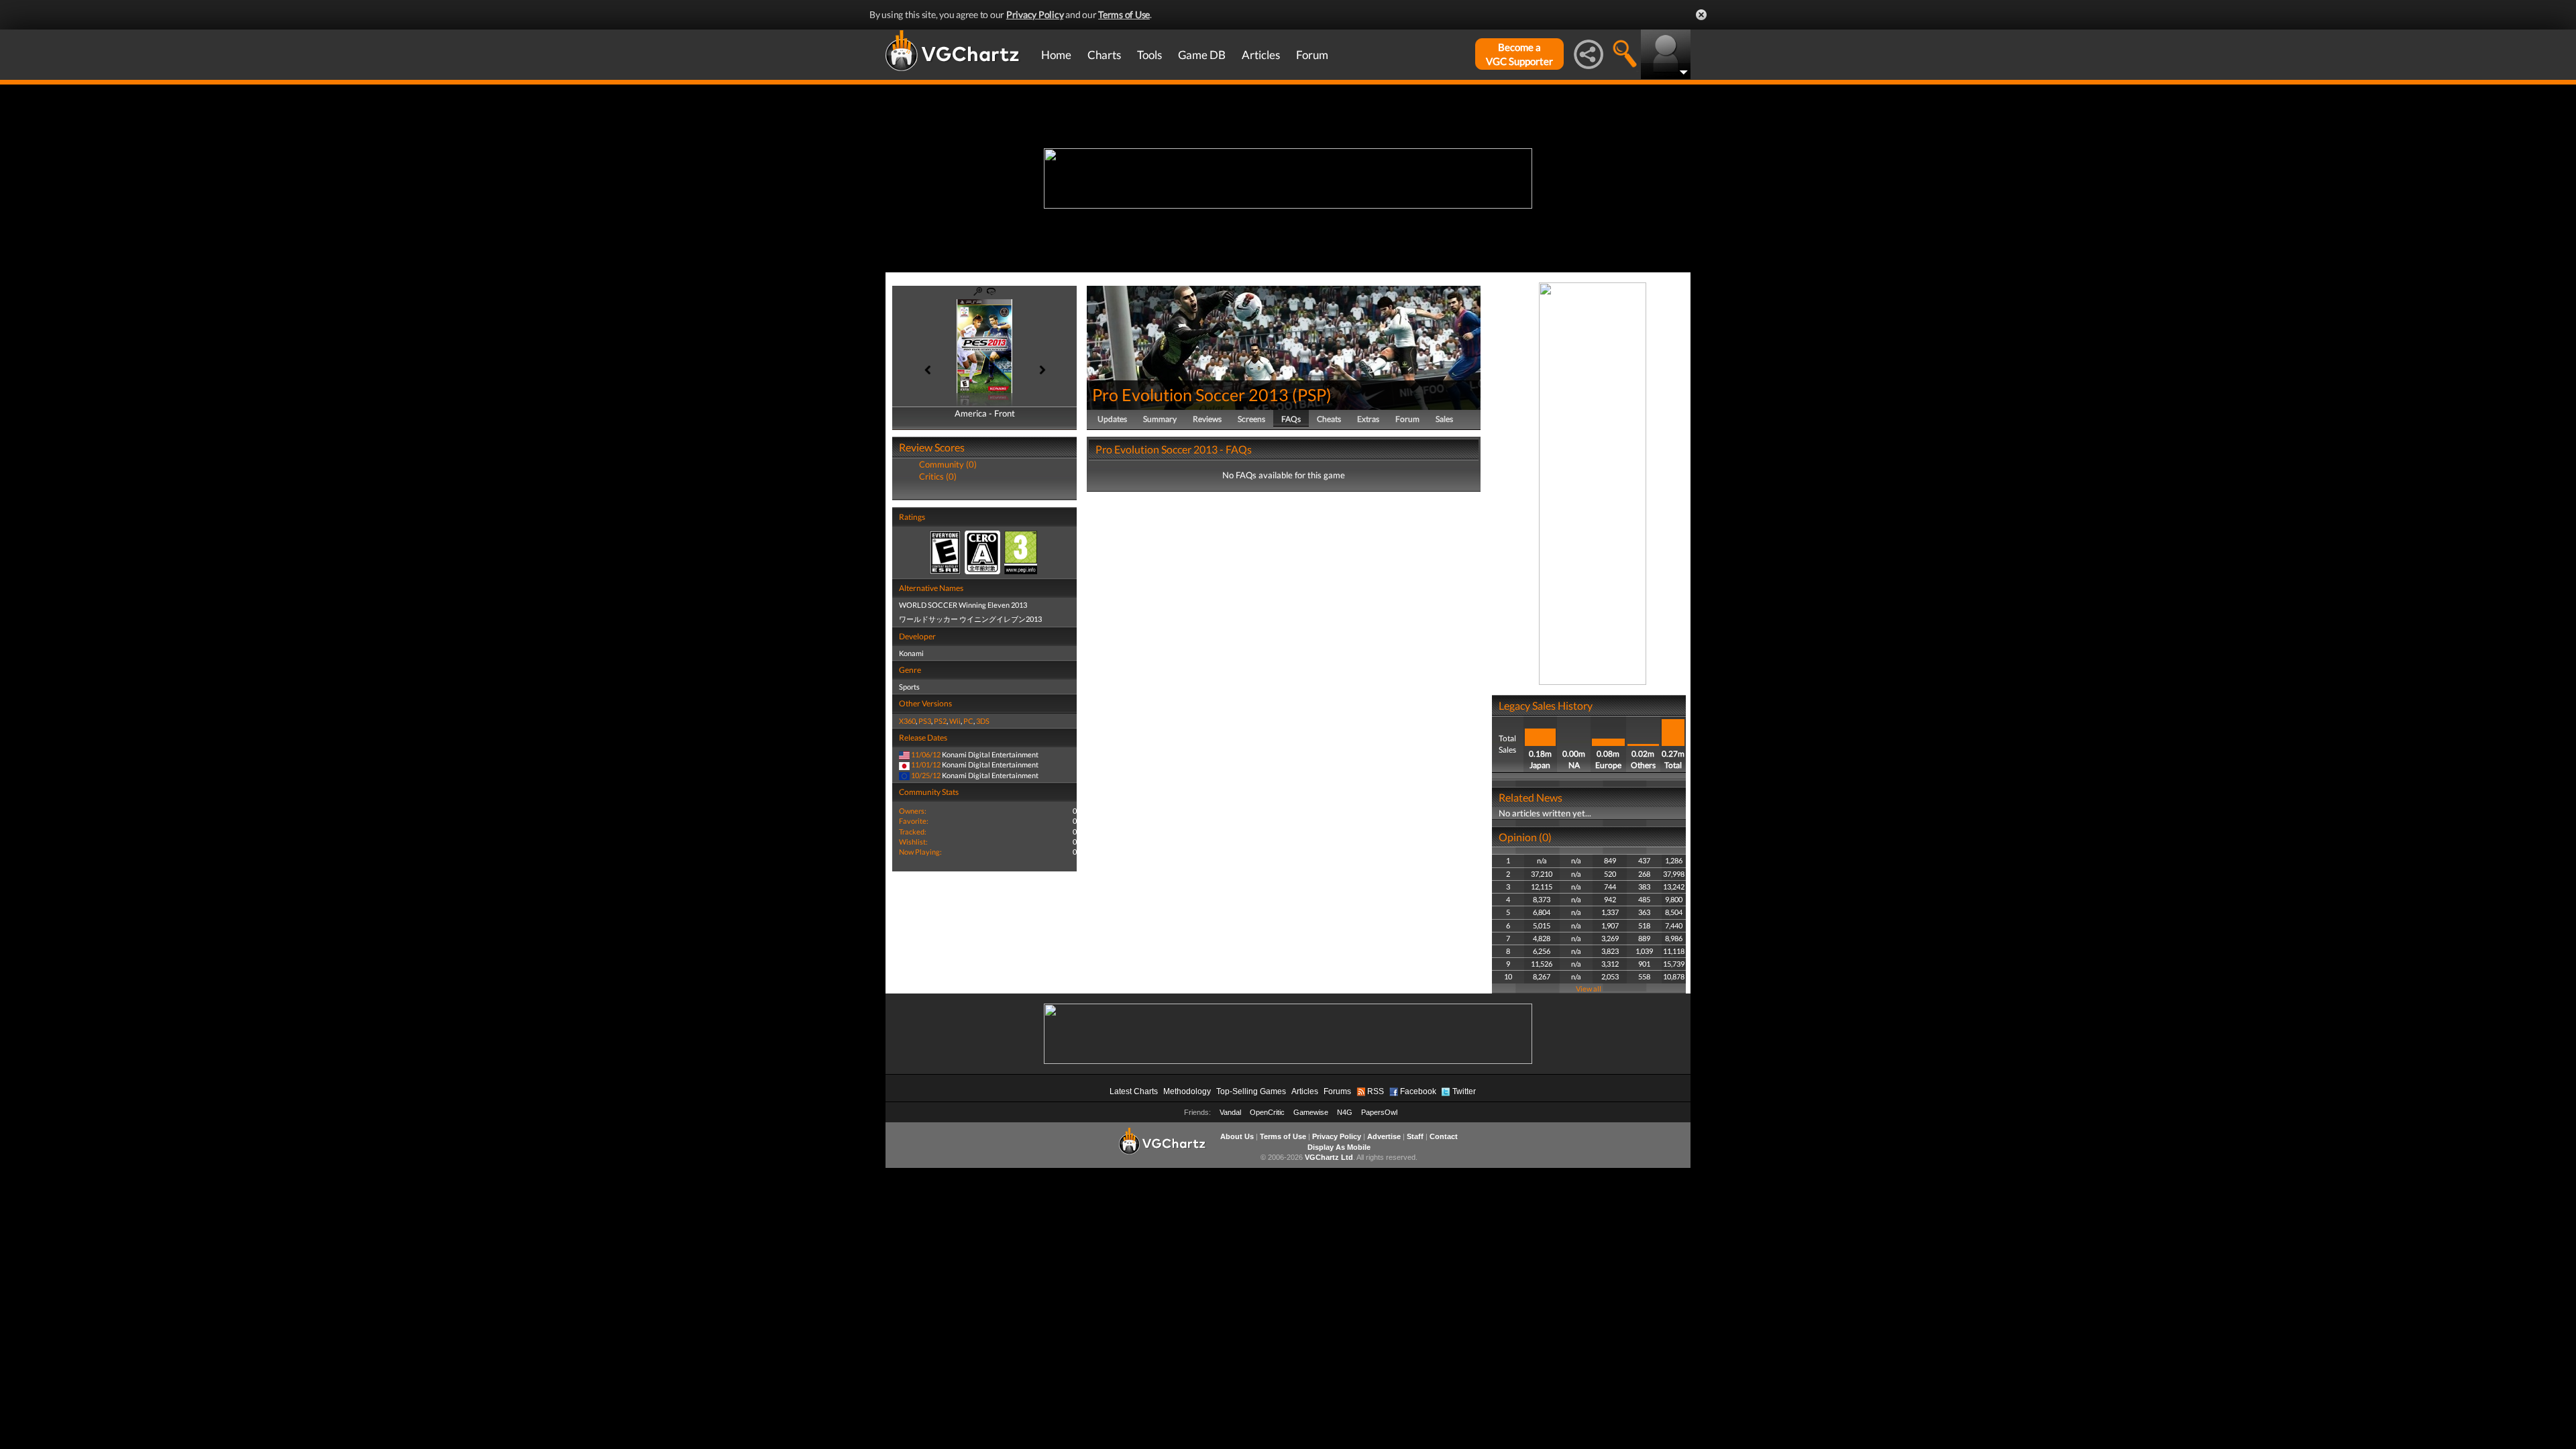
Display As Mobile (1339, 1147)
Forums (1337, 1091)
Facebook (1418, 1091)
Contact (1444, 1136)
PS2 (940, 721)
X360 (907, 721)
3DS (983, 721)
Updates (1112, 419)
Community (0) (948, 464)
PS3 (925, 721)
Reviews (1207, 419)
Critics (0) (938, 476)
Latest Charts (1134, 1091)
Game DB (1202, 55)
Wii (955, 721)
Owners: (913, 811)
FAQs (1291, 419)
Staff (1415, 1136)
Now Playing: (920, 852)
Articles (1261, 55)
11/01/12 (926, 764)
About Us (1237, 1136)
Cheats (1329, 419)
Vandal (1230, 1112)
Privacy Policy (1035, 14)
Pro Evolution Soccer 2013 (1190, 394)
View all (1589, 988)
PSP (1312, 394)
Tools (1149, 55)
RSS (1376, 1091)
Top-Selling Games (1251, 1091)
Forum (1312, 55)
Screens (1251, 419)
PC (968, 721)
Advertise (1384, 1136)
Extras (1368, 419)
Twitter (1464, 1091)
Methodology (1187, 1091)
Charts (1104, 55)
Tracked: (913, 831)
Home (1056, 55)
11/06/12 (926, 754)
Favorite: (914, 821)
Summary (1160, 419)
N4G (1345, 1112)
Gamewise (1311, 1112)
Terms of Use (1124, 14)
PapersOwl (1379, 1112)
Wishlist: (913, 842)
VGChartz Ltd (1329, 1157)
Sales (1444, 419)
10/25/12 (926, 775)
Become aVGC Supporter (1519, 54)
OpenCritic (1267, 1112)
